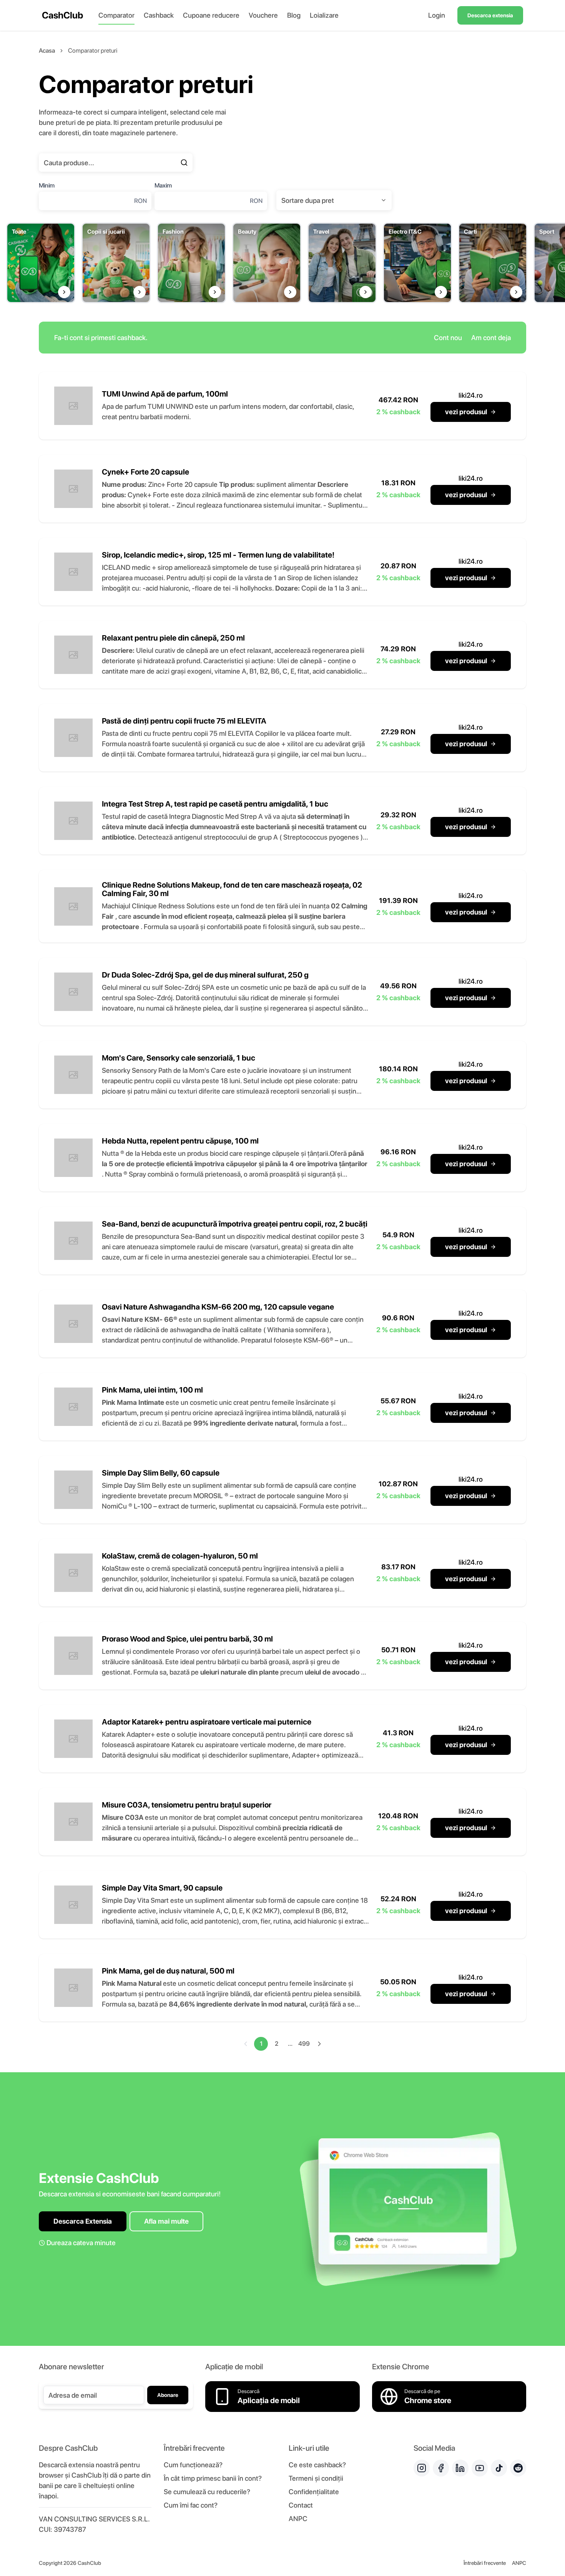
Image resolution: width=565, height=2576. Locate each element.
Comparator (116, 15)
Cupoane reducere (211, 15)
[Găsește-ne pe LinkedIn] (460, 2468)
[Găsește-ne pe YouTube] (480, 2468)
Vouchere (263, 15)
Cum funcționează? (193, 2465)
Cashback (159, 15)
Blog (294, 15)
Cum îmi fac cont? (191, 2505)
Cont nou (448, 338)
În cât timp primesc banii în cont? (213, 2478)
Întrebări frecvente (485, 2563)
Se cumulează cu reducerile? (207, 2492)
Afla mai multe (166, 2221)
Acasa (47, 51)
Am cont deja (491, 338)
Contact (301, 2505)
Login (437, 15)
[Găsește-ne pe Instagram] (422, 2468)
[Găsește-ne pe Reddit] (518, 2468)
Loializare (324, 15)
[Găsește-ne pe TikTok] (499, 2468)
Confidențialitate (314, 2492)
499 (304, 2044)
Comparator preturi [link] (93, 51)
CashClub (62, 15)
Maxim (163, 185)
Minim (47, 185)
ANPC (298, 2519)
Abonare (168, 2395)
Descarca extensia (490, 15)
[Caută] (184, 163)
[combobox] (334, 200)
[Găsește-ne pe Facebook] (441, 2468)
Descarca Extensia (83, 2221)
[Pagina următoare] (319, 2044)
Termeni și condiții (316, 2478)
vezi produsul (466, 412)
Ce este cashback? (317, 2465)
